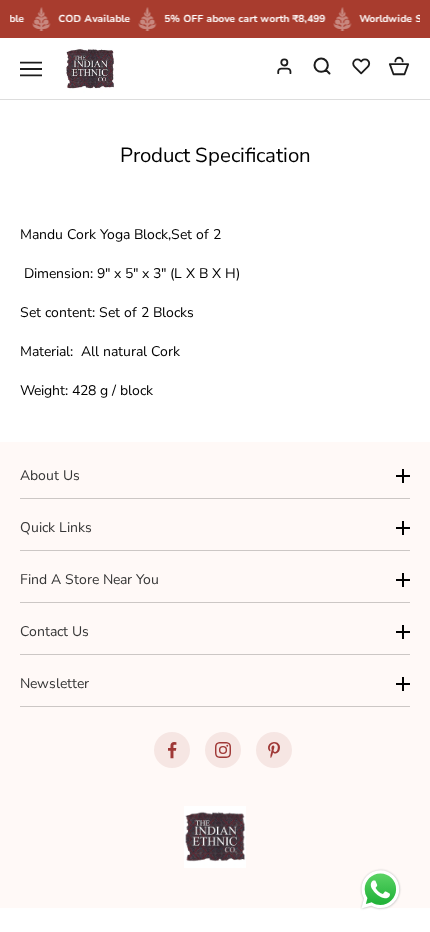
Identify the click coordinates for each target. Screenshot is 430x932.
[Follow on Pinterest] (274, 750)
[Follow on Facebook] (172, 750)
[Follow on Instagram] (223, 750)
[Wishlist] (363, 69)
